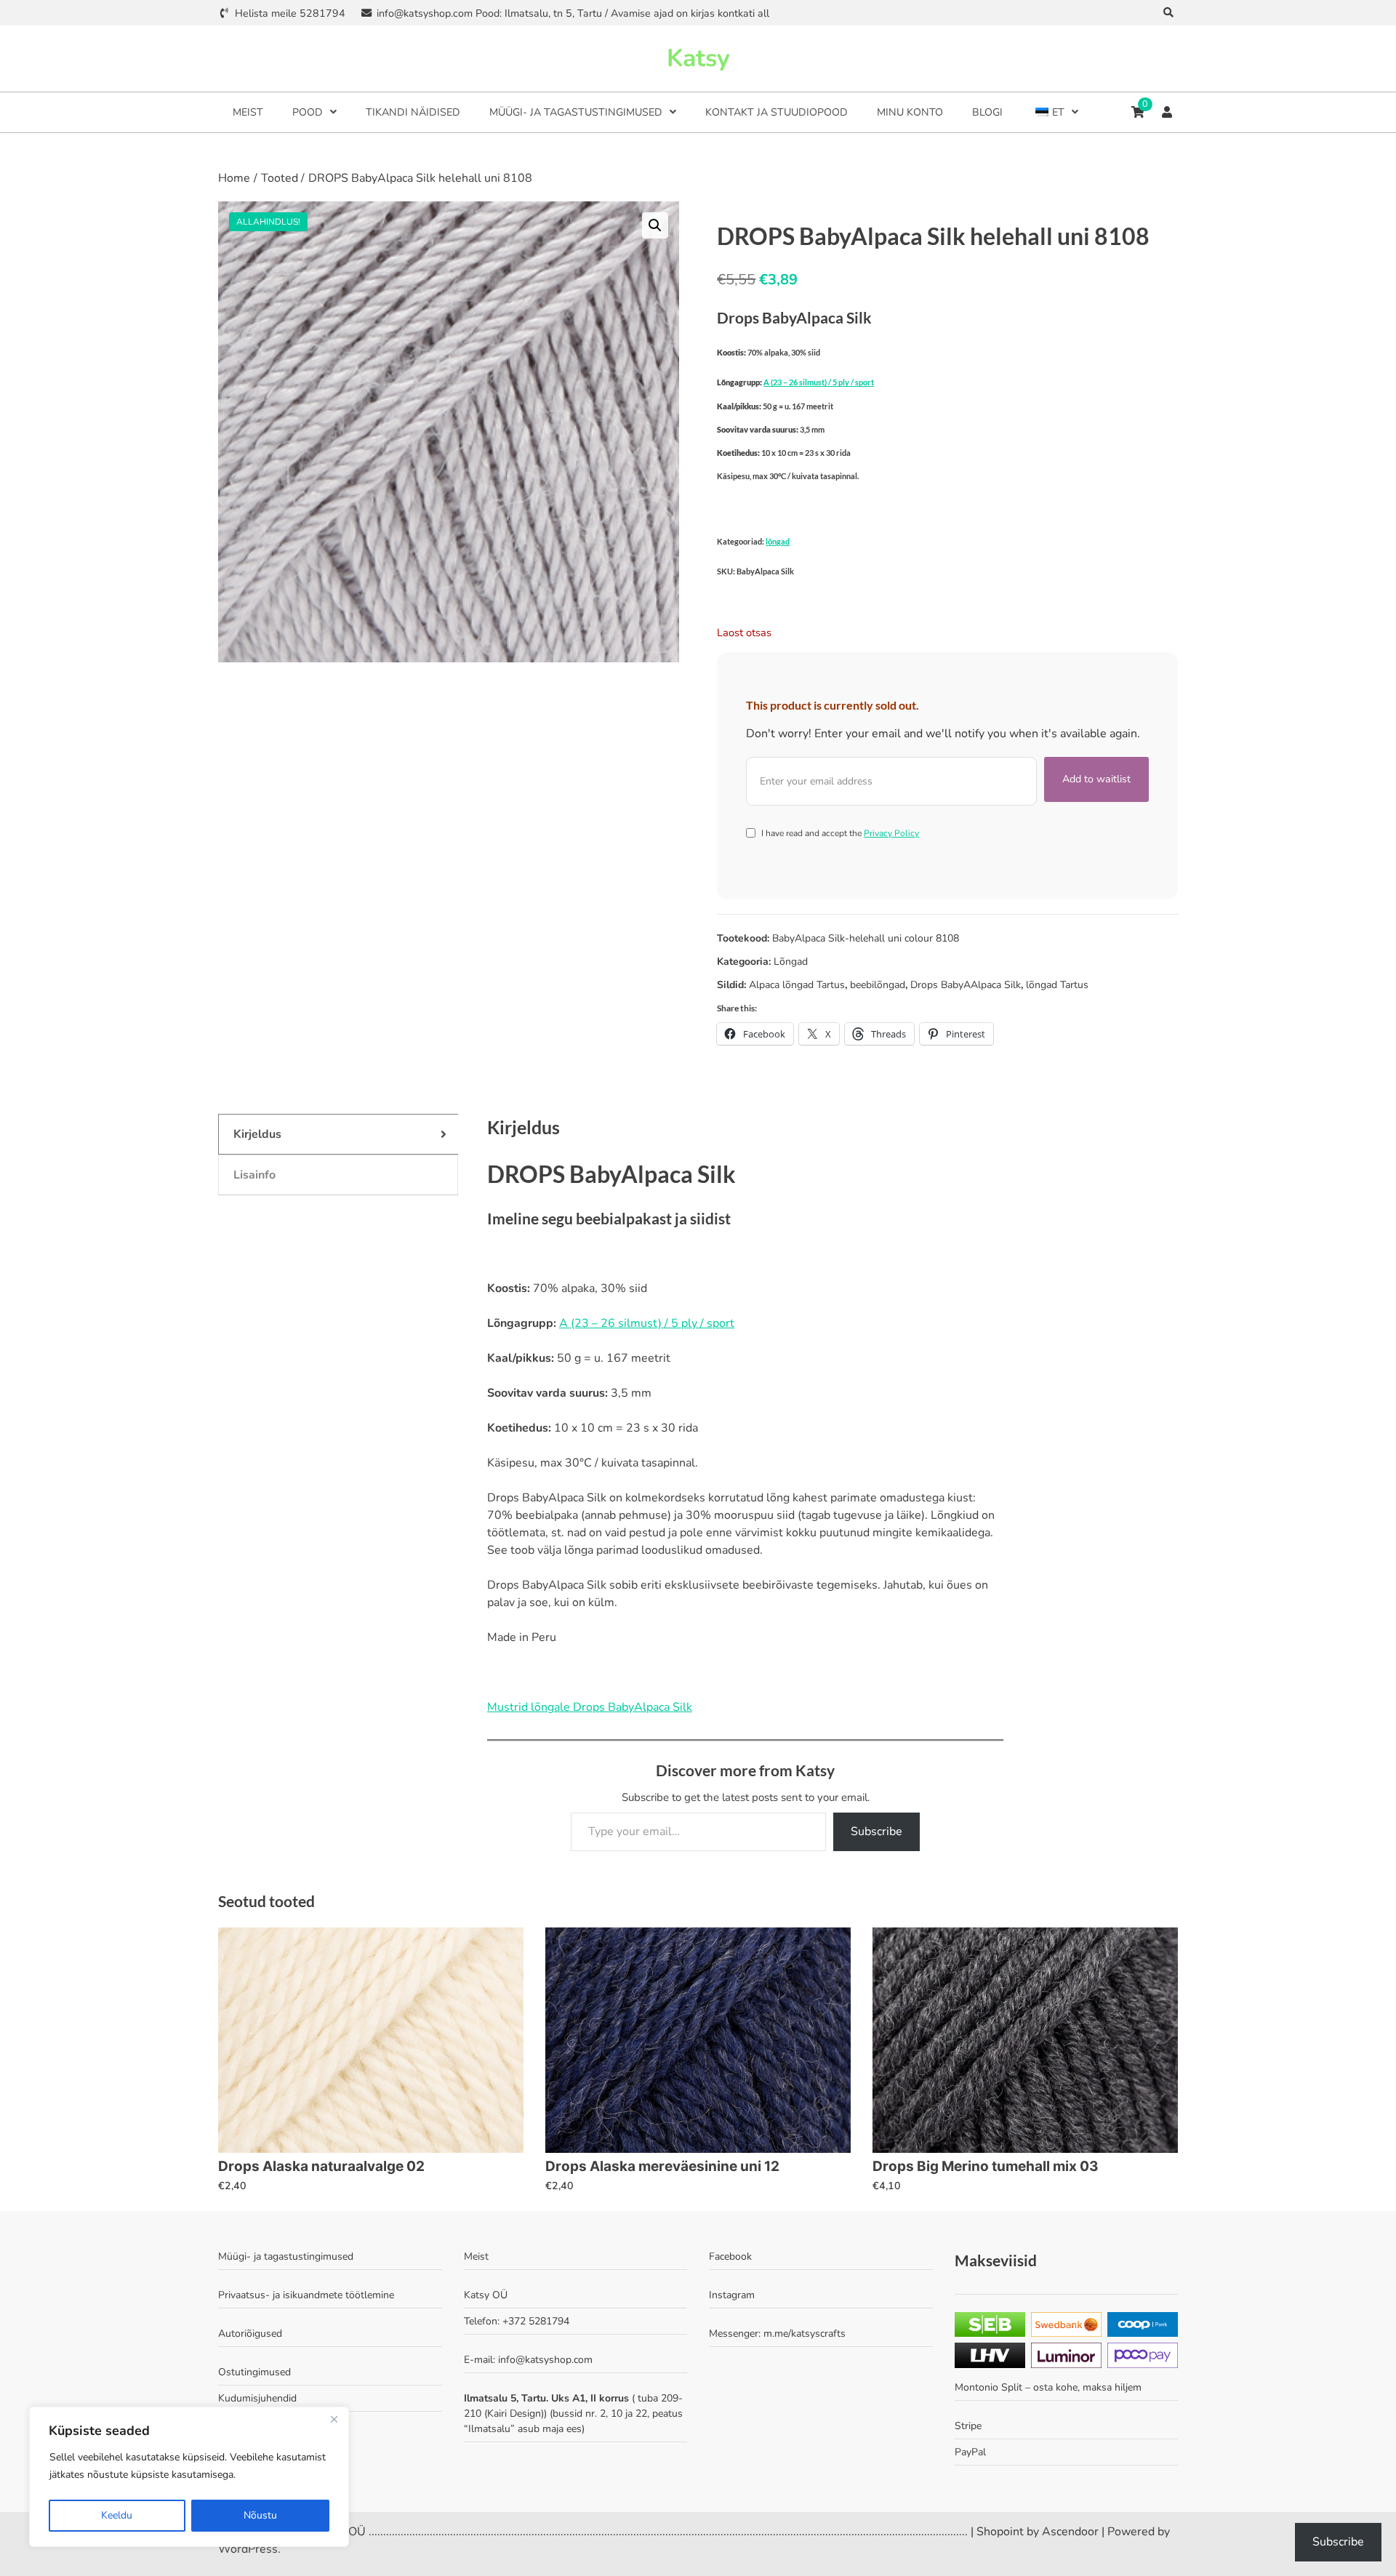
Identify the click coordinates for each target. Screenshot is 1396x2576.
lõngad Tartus (1057, 985)
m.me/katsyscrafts (805, 2334)
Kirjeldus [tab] (257, 1134)
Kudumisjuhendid (257, 2398)
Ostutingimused (254, 2372)
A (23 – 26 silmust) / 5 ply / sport (819, 382)
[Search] (1169, 13)
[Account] (1167, 112)
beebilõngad (878, 985)
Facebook (730, 2256)
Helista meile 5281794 (290, 13)
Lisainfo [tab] (254, 1175)
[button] (655, 225)
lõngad (778, 541)
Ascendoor (1070, 2532)
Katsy (698, 58)
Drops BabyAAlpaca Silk (966, 985)
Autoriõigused (250, 2334)
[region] (189, 2477)
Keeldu (117, 2515)
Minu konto (910, 112)
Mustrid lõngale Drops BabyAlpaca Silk (590, 1707)
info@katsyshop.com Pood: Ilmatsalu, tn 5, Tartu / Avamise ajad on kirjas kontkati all (573, 13)
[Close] (334, 2419)
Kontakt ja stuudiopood (777, 112)
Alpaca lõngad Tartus (797, 985)
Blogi (987, 112)
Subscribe (876, 1831)
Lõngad (791, 962)
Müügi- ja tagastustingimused (576, 112)
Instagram (732, 2295)
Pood (308, 112)
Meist (248, 112)
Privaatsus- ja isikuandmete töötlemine (306, 2295)
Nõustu (260, 2515)
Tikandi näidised (413, 112)
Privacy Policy (891, 833)
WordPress (248, 2549)
